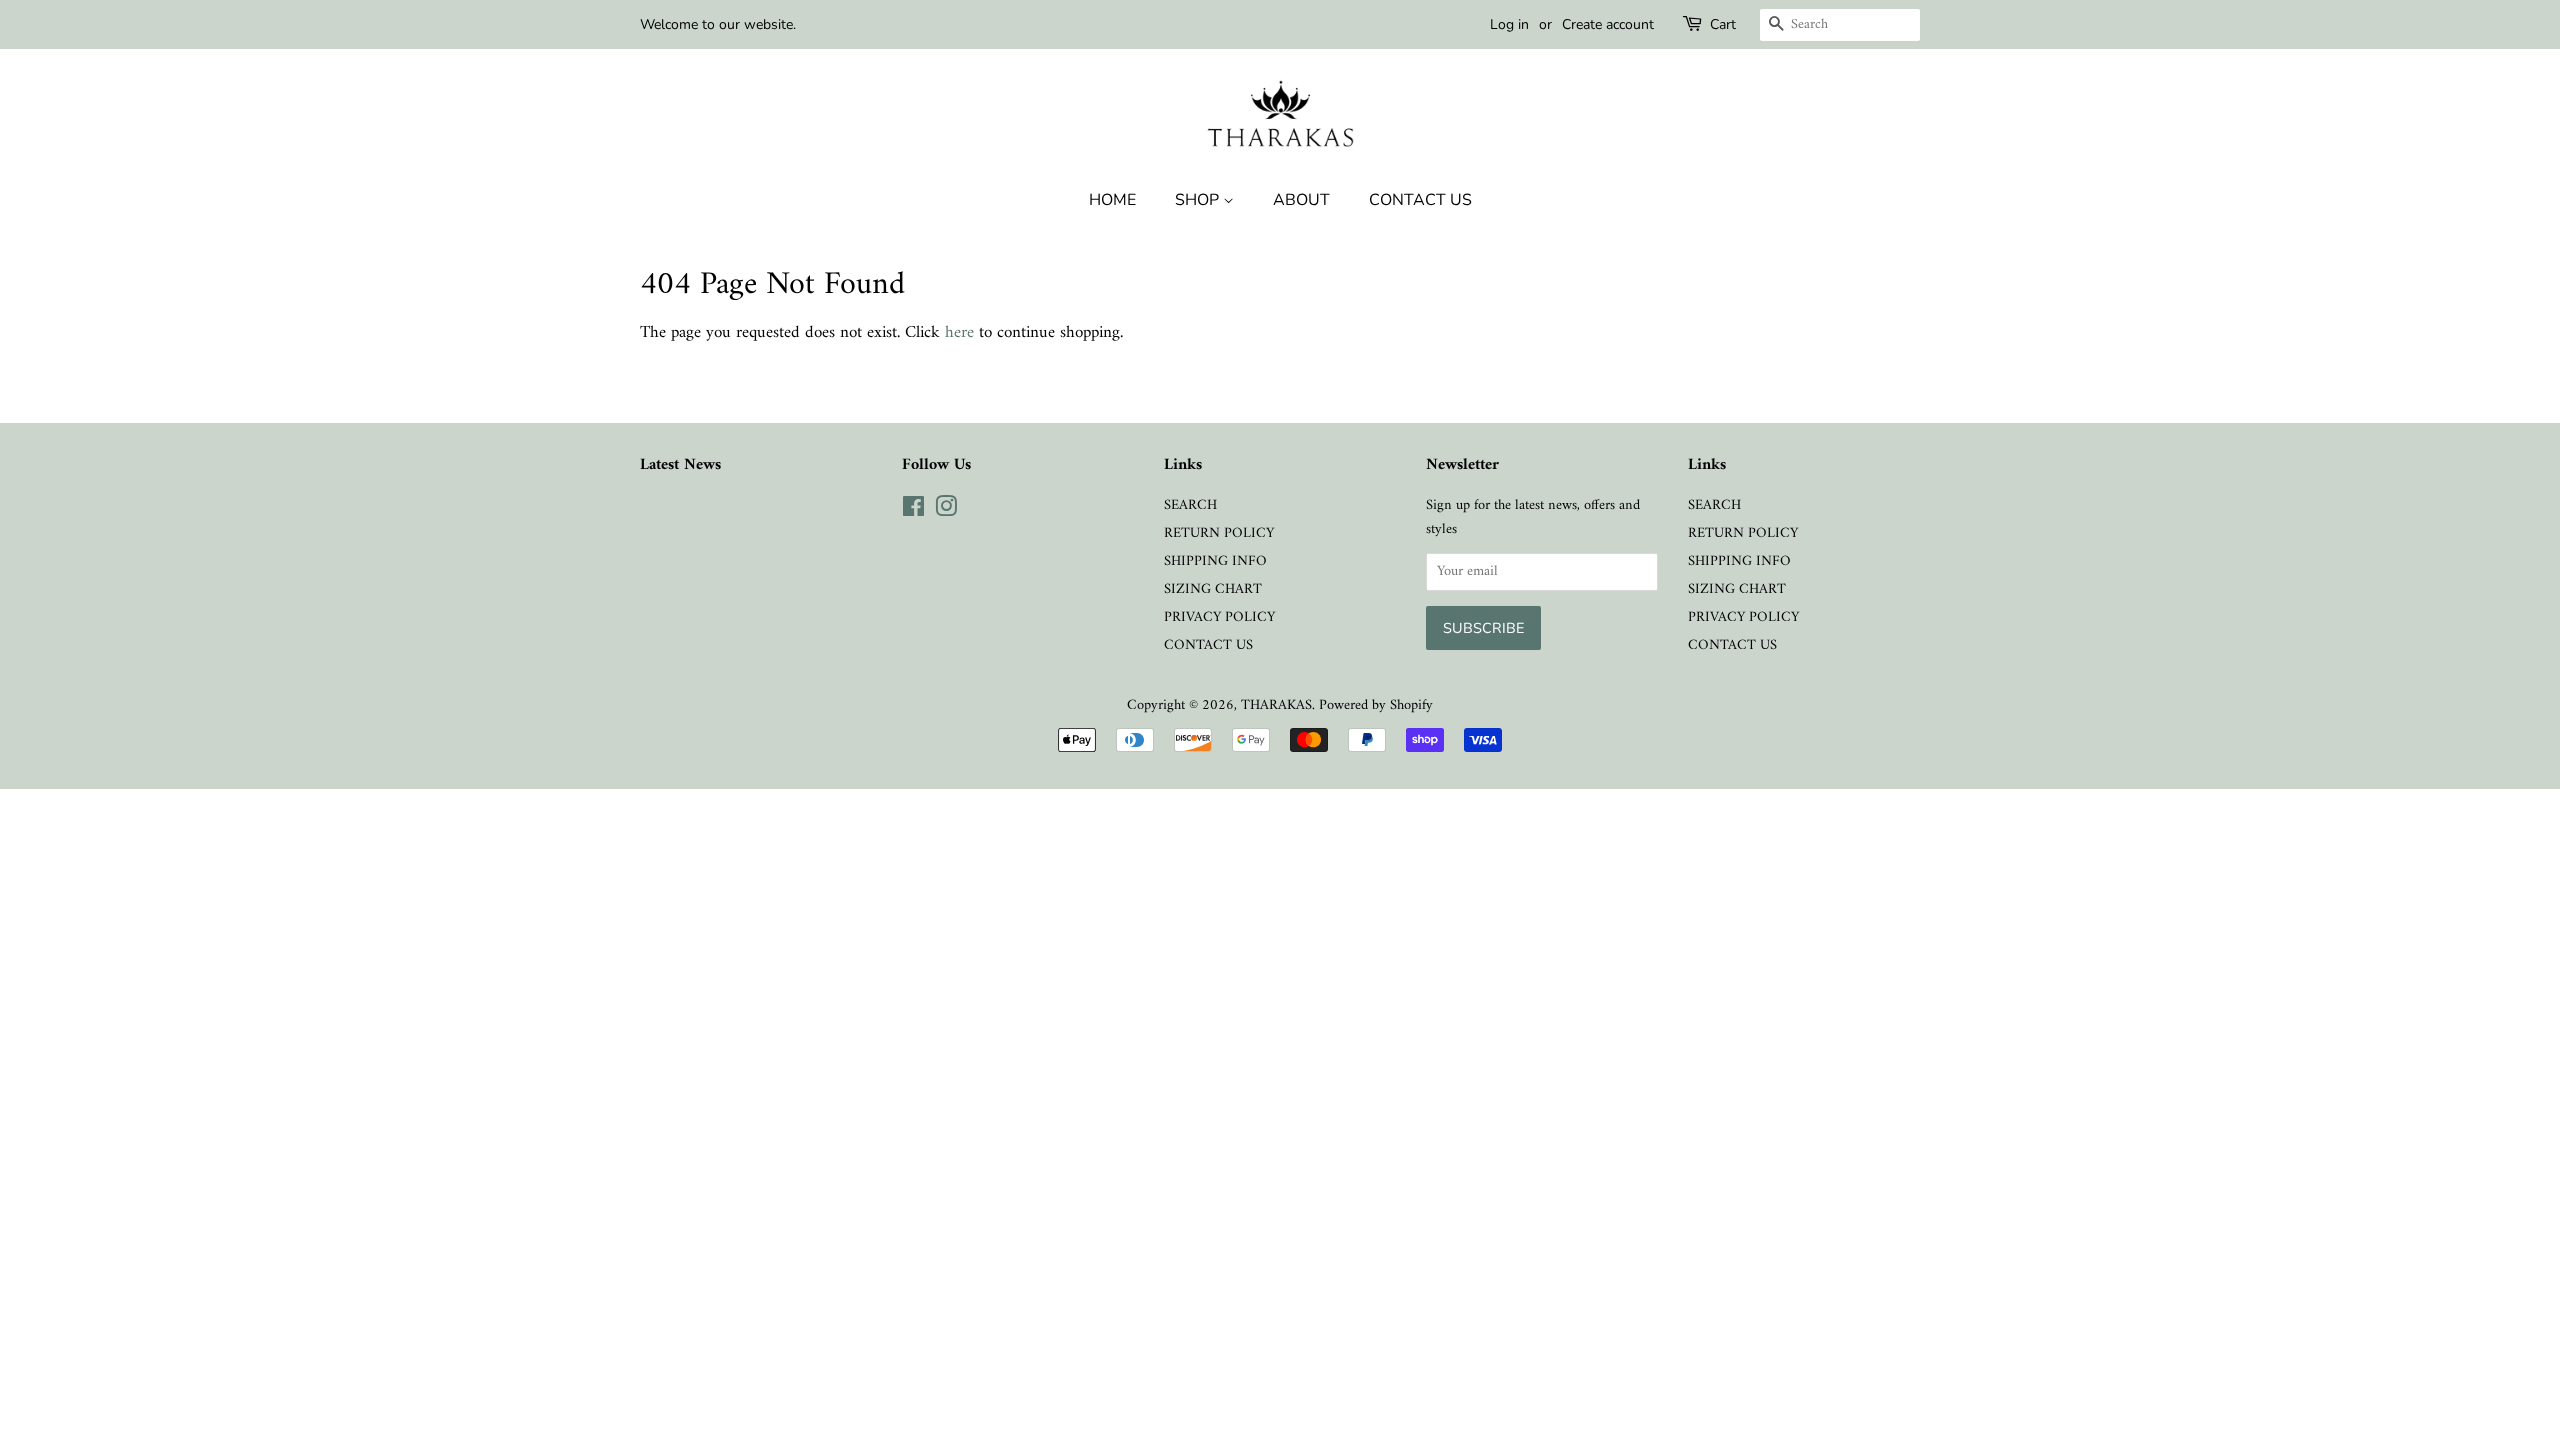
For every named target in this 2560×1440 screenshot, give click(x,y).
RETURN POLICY (1219, 533)
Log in (1509, 24)
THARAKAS (1276, 705)
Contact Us (1420, 200)
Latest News (680, 465)
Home (1112, 200)
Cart (1723, 24)
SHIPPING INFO (1215, 561)
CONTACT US (1208, 645)
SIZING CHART (1213, 589)
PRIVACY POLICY (1219, 617)
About (1301, 200)
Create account (1608, 24)
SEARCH (1190, 505)
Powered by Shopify (1376, 705)
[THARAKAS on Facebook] (913, 511)
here (959, 333)
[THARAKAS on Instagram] (946, 511)
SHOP (1199, 200)
